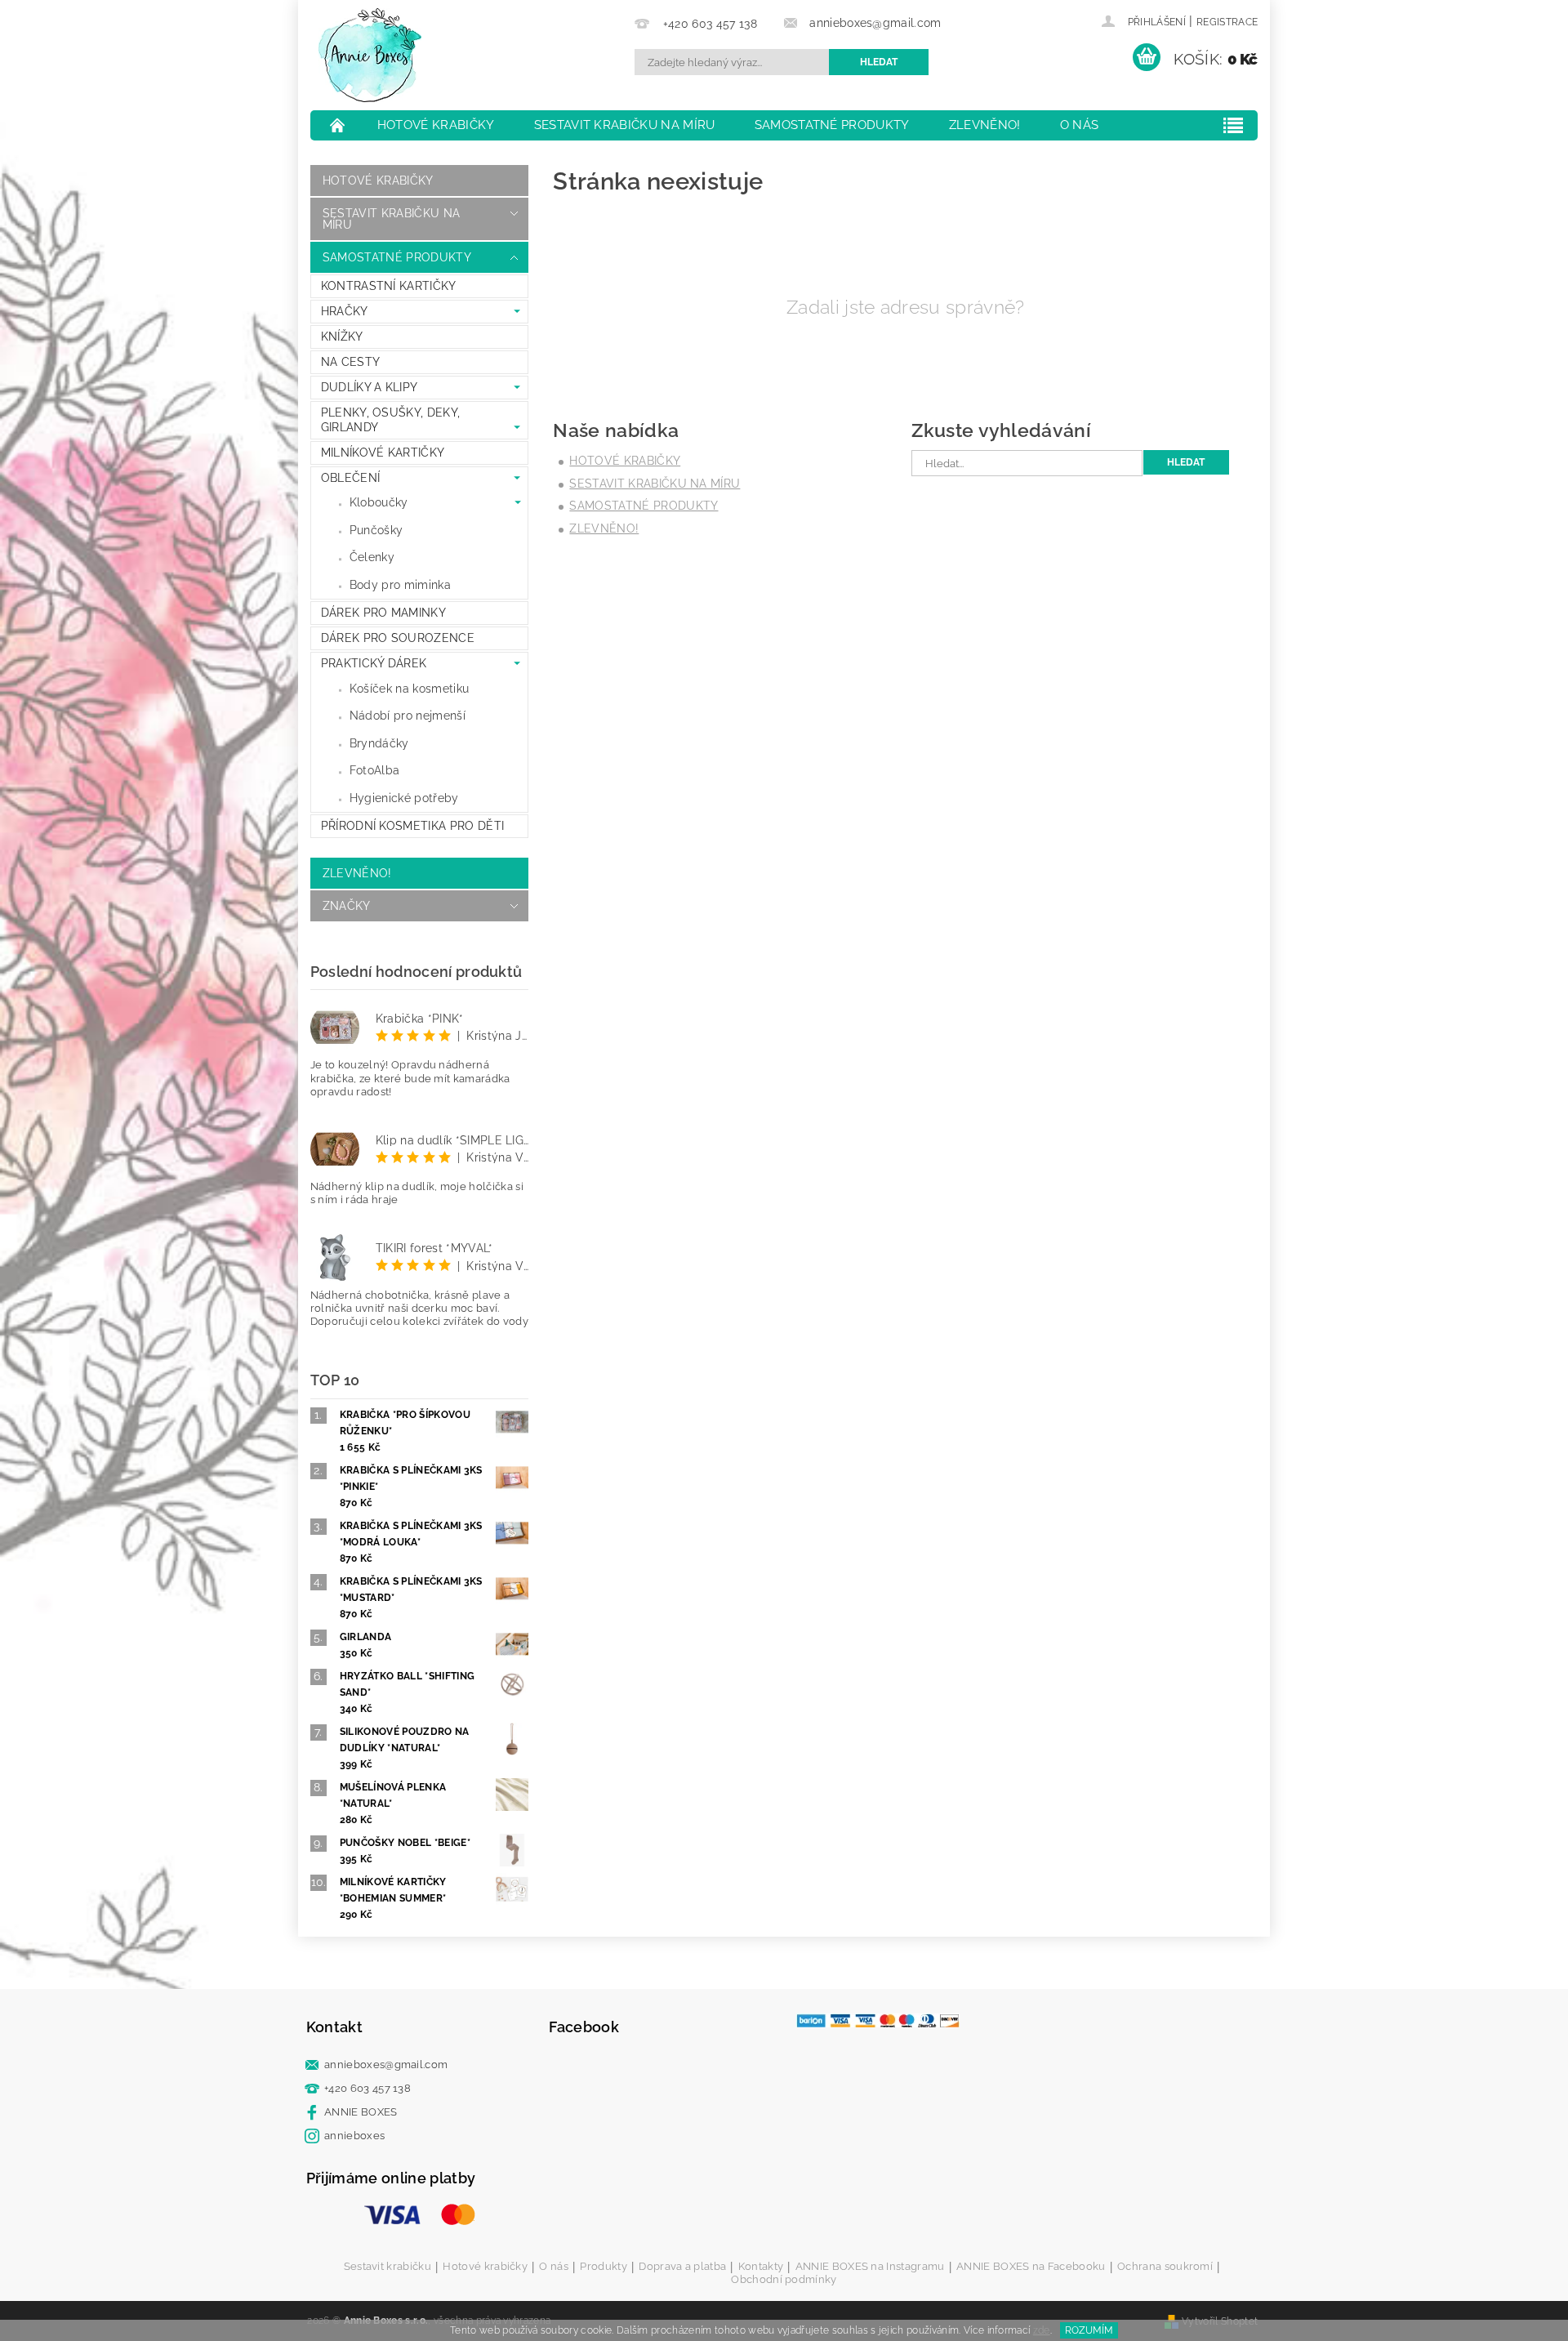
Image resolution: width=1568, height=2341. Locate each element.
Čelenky (372, 557)
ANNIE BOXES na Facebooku (1031, 2267)
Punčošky (376, 530)
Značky (347, 906)
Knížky (342, 337)
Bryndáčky (379, 743)
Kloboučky (379, 502)
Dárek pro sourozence (398, 638)
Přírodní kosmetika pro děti (413, 826)
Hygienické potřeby (404, 798)
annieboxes (354, 2136)
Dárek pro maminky (383, 613)
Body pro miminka (400, 585)
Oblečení (351, 478)
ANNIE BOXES (361, 2112)
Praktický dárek (374, 663)
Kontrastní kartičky (389, 286)
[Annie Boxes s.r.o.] (370, 55)
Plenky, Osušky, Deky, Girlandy (391, 420)
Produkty (604, 2267)
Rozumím (1089, 2330)
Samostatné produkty (832, 125)
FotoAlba (375, 770)
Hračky (345, 311)
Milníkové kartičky (383, 453)
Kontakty (761, 2267)
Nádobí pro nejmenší (408, 716)
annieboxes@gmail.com (386, 2065)
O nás (1080, 125)
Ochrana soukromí (1165, 2267)
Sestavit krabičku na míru (625, 125)
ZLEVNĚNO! (985, 125)
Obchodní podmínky (784, 2279)
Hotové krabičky (436, 125)
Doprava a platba (682, 2267)
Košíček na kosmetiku (409, 689)
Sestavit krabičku (388, 2267)
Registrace (1227, 22)
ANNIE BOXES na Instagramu (870, 2267)
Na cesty (351, 362)
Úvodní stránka (338, 125)
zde (1042, 2330)
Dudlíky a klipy (370, 387)
